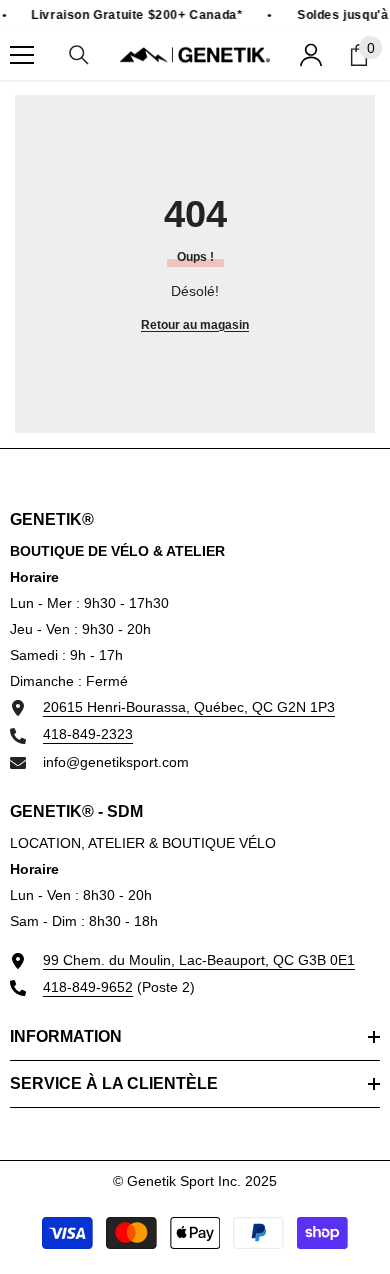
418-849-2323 (88, 734)
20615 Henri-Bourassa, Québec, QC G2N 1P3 (189, 707)
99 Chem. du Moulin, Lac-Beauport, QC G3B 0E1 (199, 960)
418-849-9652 (88, 987)
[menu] (22, 55)
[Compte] (311, 55)
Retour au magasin (195, 325)
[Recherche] (79, 55)
